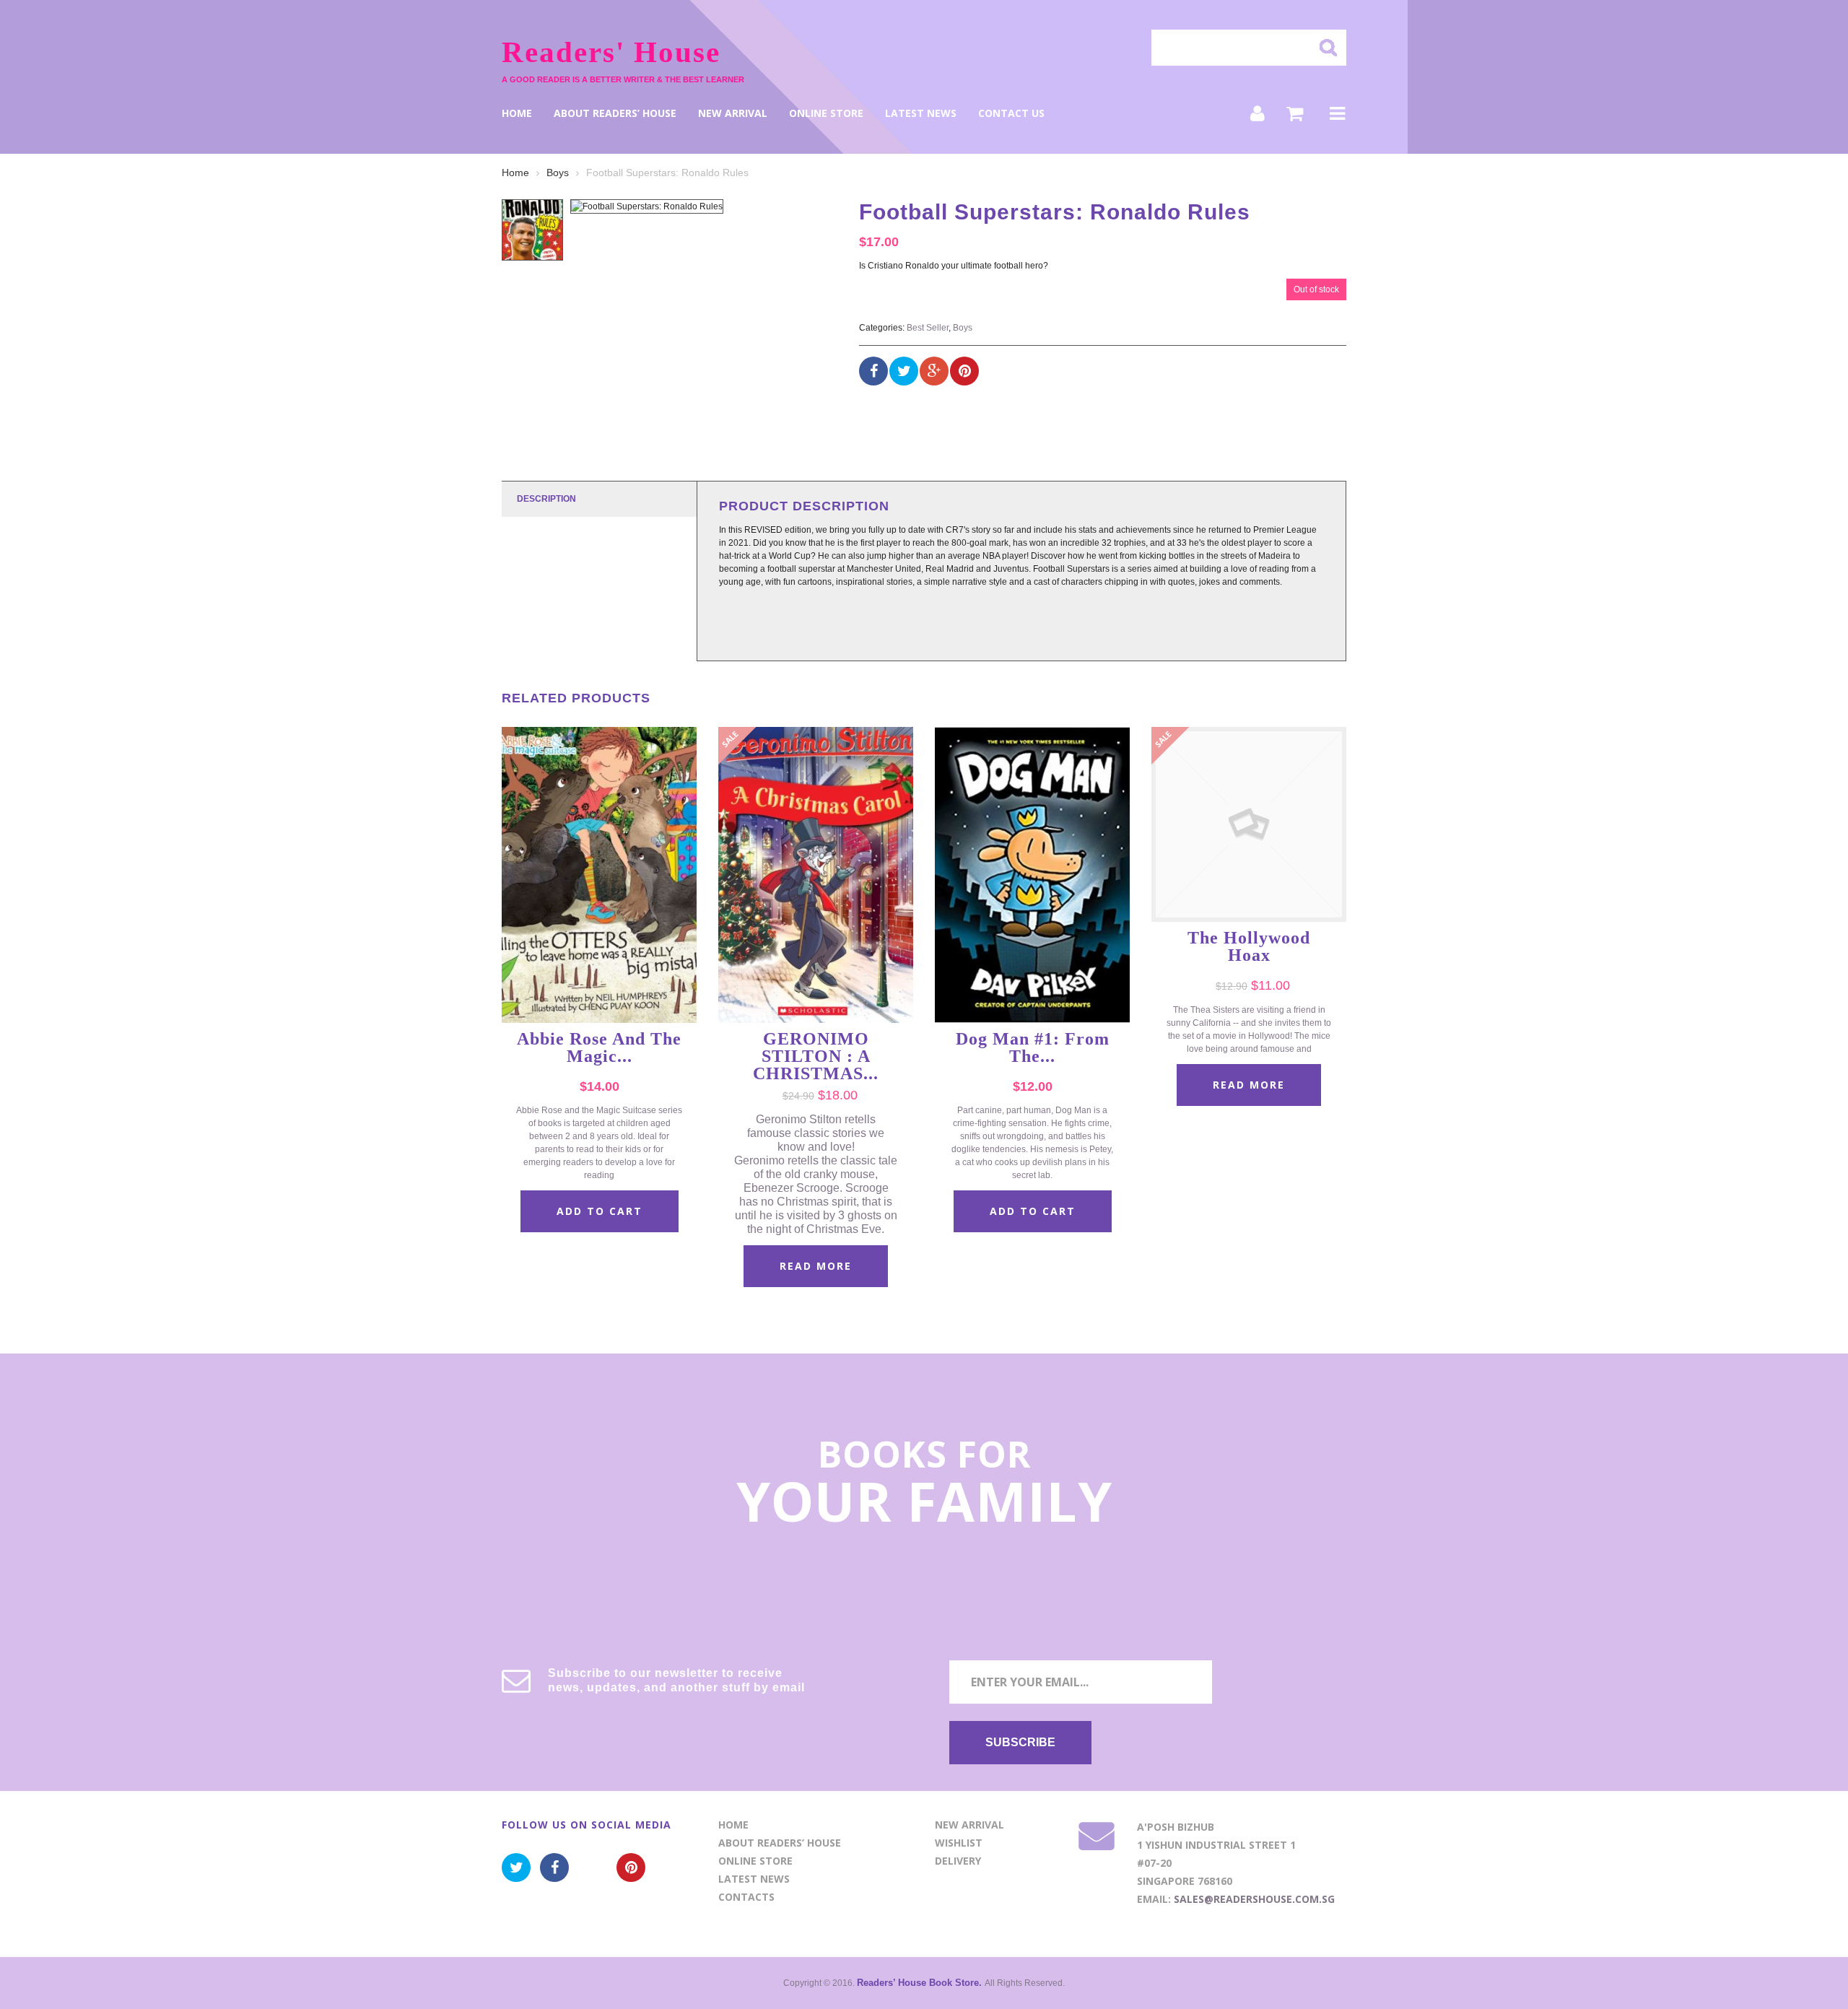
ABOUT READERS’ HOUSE (615, 113)
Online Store (826, 113)
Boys (558, 173)
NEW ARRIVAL (733, 113)
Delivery (958, 1861)
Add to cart (600, 1211)
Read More (816, 1266)
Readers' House (611, 52)
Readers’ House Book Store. (921, 1983)
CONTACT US (1011, 113)
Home (517, 113)
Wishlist (959, 1843)
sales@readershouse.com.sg (1254, 1899)
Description (546, 499)
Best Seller (928, 328)
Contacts (746, 1897)
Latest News (921, 113)
